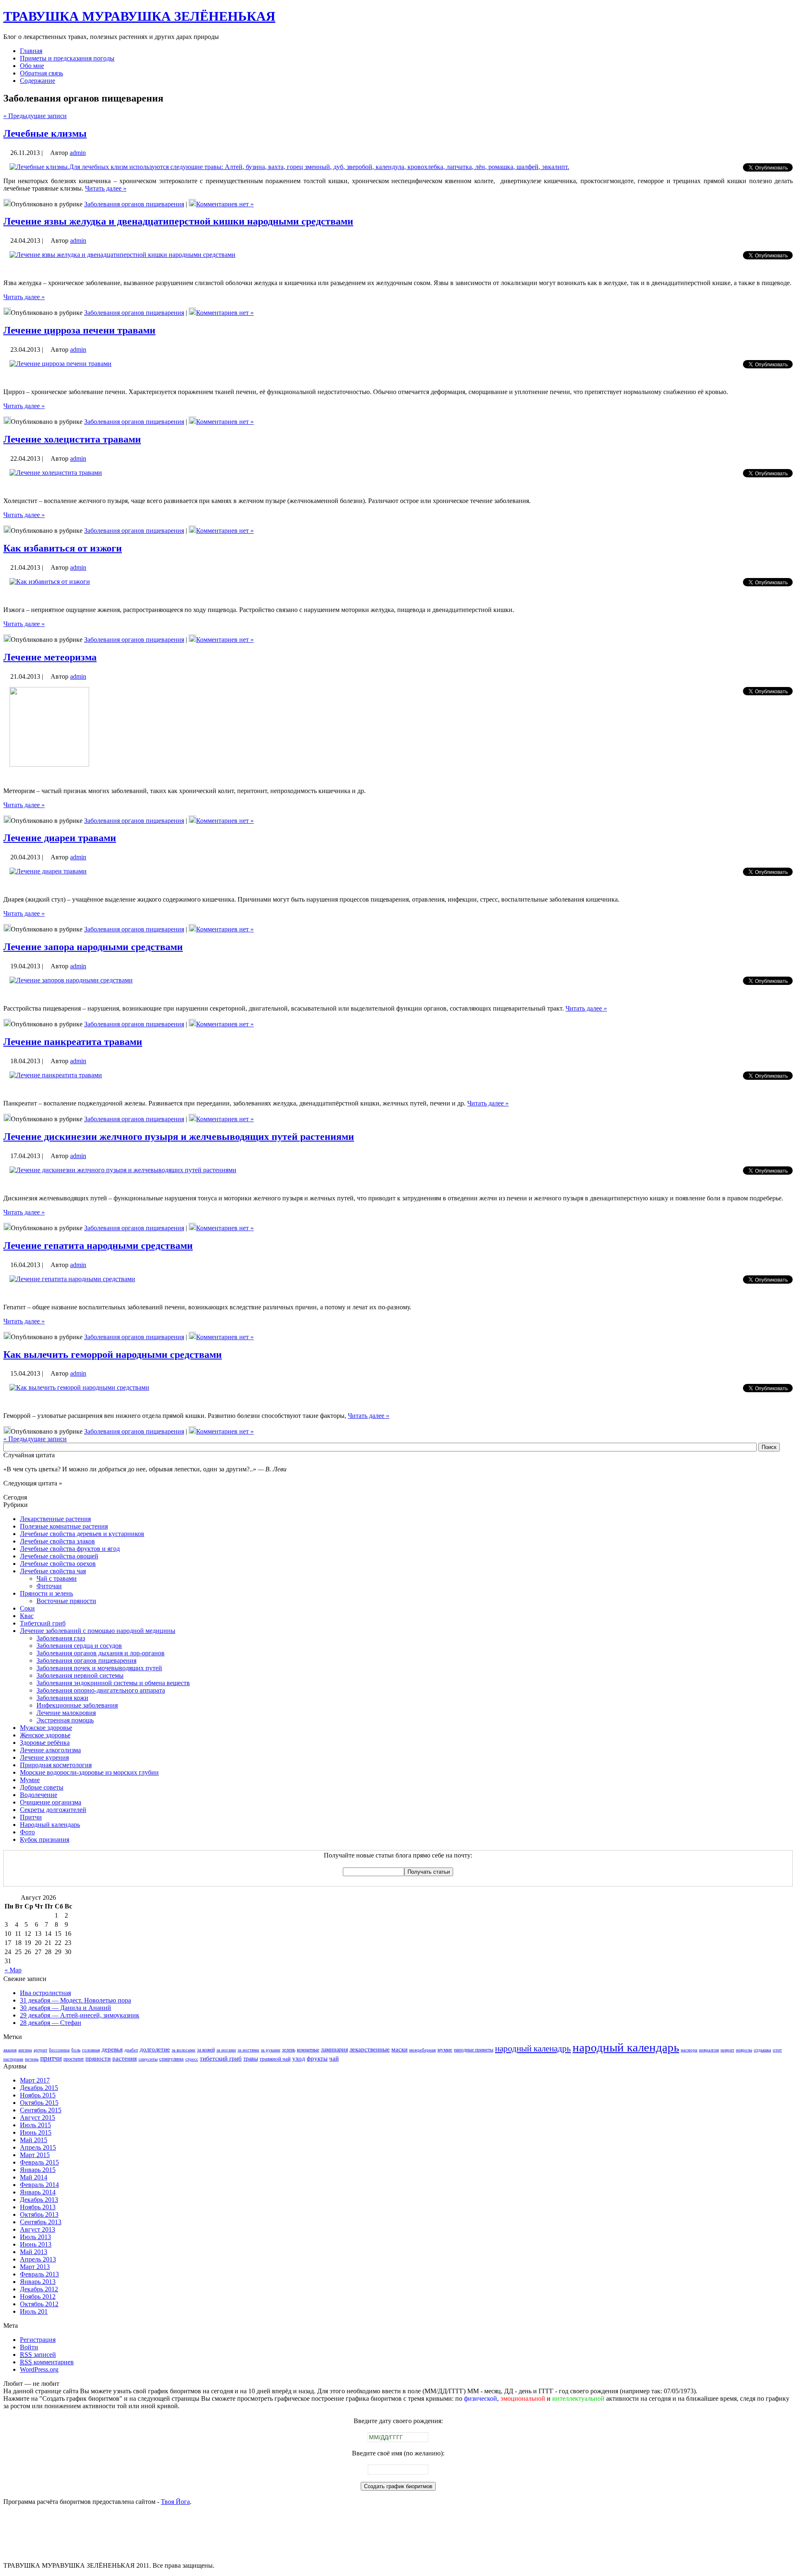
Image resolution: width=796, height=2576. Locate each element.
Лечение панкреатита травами (73, 1042)
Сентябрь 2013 (41, 2222)
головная (91, 2050)
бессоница (59, 2050)
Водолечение (39, 1795)
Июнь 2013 (36, 2244)
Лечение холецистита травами (72, 439)
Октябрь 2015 (39, 2103)
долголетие (155, 2049)
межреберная (422, 2050)
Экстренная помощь (65, 1720)
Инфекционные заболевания (77, 1705)
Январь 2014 (38, 2192)
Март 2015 (35, 2155)
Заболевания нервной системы (80, 1675)
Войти (29, 2347)
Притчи (31, 1817)
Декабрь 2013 (39, 2200)
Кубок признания (45, 1839)
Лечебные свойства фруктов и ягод (70, 1549)
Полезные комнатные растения (64, 1526)
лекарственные (370, 2049)
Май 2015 (34, 2140)
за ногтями (248, 2050)
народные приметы (474, 2050)
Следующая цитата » (33, 1483)
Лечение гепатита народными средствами (98, 1246)
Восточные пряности (66, 1601)
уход (299, 2058)
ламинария (334, 2049)
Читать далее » (106, 188)
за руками (271, 2050)
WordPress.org (39, 2369)
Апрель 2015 (38, 2147)
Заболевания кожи (62, 1698)
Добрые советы (42, 1787)
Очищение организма (51, 1802)
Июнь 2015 (36, 2132)
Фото (27, 1832)
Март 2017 (35, 2080)
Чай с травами (57, 1578)
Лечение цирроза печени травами (79, 330)
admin (78, 153)
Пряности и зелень (46, 1593)
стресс (192, 2059)
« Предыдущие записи (35, 116)
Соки (27, 1608)
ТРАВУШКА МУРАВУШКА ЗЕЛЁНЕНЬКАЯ (139, 16)
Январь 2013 (38, 2282)
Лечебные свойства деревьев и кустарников (82, 1534)
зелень (289, 2050)
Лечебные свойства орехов (58, 1564)
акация (10, 2050)
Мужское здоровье (46, 1728)
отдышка (762, 2050)
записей (38, 2355)
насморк (689, 2050)
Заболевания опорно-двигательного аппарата (101, 1690)
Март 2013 (35, 2267)
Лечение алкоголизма (50, 1750)
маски (399, 2049)
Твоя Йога (175, 2502)
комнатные (308, 2050)
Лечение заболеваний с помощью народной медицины (98, 1631)
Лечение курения (44, 1757)
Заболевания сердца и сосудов (79, 1646)
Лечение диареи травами (60, 838)
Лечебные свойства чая (53, 1571)
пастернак (13, 2059)
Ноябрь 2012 (38, 2297)
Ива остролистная (45, 1993)
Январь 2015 (38, 2170)
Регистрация (38, 2340)
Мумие (30, 1780)
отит (777, 2050)
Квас (27, 1616)
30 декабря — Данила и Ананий (66, 2008)
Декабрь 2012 (39, 2289)
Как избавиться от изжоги (63, 548)
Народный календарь (50, 1825)
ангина (25, 2050)
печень (32, 2059)
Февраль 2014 (39, 2185)
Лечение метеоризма (50, 657)
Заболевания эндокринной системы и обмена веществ (113, 1683)
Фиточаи (49, 1586)
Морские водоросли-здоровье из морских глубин (89, 1772)
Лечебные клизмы (45, 133)
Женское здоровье (45, 1735)
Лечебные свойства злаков (57, 1541)
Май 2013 (34, 2252)
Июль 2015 (35, 2125)
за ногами (226, 2050)
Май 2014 (34, 2177)
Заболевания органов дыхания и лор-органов (101, 1653)
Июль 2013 (35, 2237)
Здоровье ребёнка (45, 1743)
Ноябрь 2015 (38, 2095)
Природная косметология (56, 1765)
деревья (112, 2049)
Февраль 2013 (39, 2274)
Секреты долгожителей (53, 1810)
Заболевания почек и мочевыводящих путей (99, 1668)
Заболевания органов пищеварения (134, 204)
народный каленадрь (533, 2049)
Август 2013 (38, 2229)
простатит (74, 2059)
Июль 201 (34, 2311)
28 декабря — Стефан (51, 2023)
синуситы (148, 2059)
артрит (40, 2050)
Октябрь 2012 (39, 2304)
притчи (51, 2058)
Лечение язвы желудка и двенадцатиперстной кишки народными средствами (178, 221)
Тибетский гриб (43, 1623)
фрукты (317, 2058)
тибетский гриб (221, 2058)
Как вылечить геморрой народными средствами (113, 1355)
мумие (445, 2050)
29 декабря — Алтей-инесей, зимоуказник (80, 2015)
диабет (131, 2050)
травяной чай (275, 2059)
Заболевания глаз (61, 1638)
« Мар (13, 1970)
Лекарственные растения (55, 1519)
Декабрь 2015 (39, 2088)
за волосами (183, 2050)
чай (334, 2058)
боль (76, 2050)
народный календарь (626, 2047)
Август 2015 (38, 2118)
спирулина (171, 2059)
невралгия (709, 2050)
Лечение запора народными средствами (93, 947)
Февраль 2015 (39, 2162)
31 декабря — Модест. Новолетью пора (75, 2000)
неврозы (744, 2050)
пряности (98, 2058)
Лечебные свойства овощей (59, 1556)
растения (125, 2058)
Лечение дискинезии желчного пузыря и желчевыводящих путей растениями (179, 1137)
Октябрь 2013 (39, 2214)
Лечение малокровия (66, 1713)
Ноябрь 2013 (38, 2207)
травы (251, 2058)
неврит (727, 2050)
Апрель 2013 (38, 2259)
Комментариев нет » (225, 204)
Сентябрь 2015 (41, 2110)
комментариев (47, 2362)
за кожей (206, 2050)
